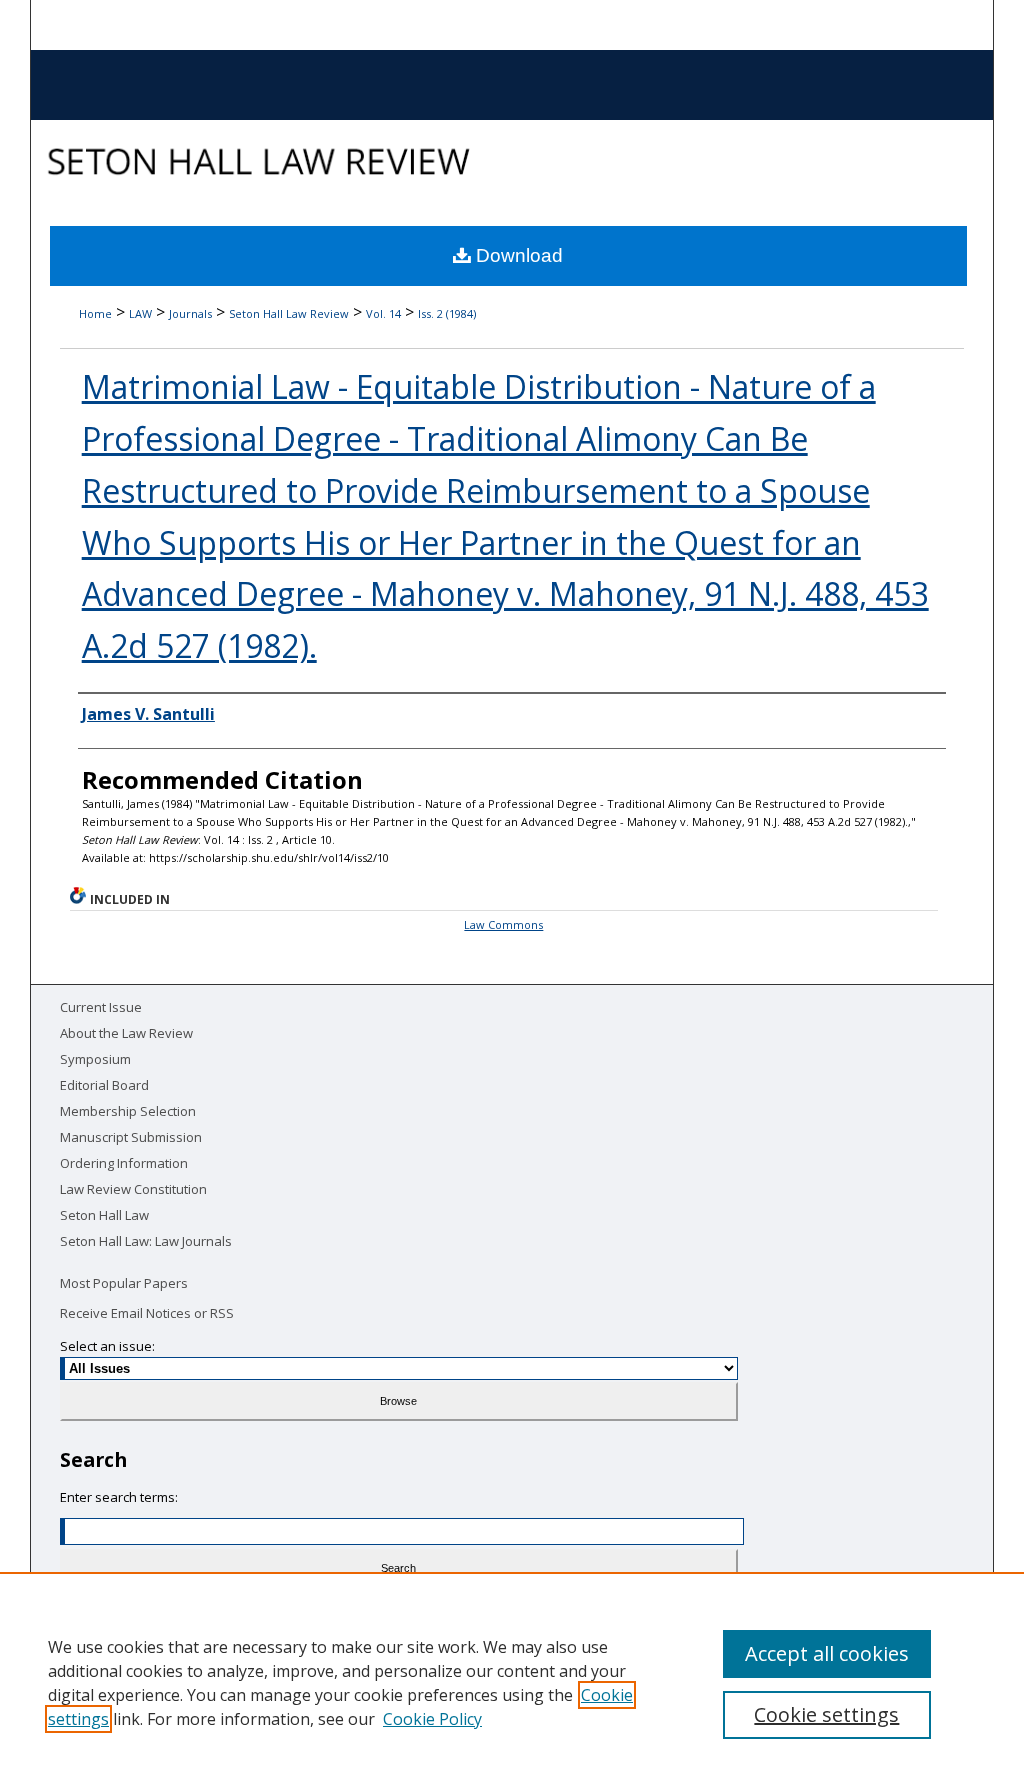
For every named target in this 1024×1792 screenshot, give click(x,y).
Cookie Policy (432, 1719)
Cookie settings (826, 1714)
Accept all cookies (827, 1653)
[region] (512, 1682)
